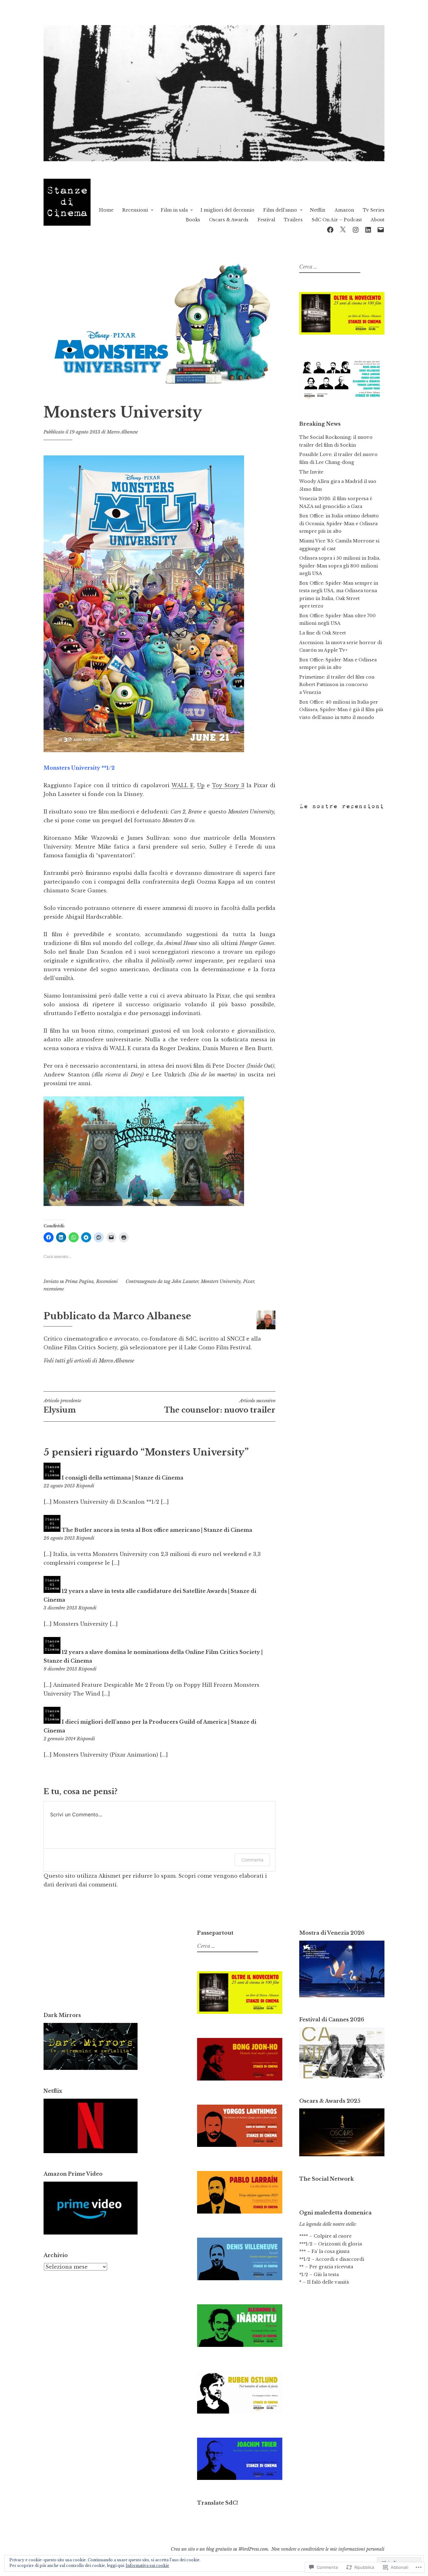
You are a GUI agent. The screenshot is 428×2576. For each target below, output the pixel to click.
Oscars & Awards (229, 220)
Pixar (249, 1281)
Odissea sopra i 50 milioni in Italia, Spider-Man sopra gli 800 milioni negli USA (340, 566)
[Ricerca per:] (329, 267)
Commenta (252, 1860)
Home (106, 210)
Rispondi (85, 1486)
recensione (54, 1289)
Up (201, 785)
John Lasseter (185, 1281)
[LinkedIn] (368, 229)
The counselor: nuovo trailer (220, 1406)
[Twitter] (343, 229)
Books (193, 220)
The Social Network (326, 2179)
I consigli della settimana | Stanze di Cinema (123, 1478)
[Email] (381, 229)
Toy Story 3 (228, 785)
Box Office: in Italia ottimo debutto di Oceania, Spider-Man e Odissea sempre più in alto (339, 523)
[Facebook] (330, 229)
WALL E (183, 785)
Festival (266, 220)
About (378, 220)
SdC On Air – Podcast (337, 220)
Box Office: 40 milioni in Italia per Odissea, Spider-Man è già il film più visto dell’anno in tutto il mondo (341, 710)
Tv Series (374, 210)
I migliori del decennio (227, 210)
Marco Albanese (122, 432)
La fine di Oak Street (323, 633)
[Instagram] (356, 229)
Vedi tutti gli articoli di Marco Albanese (89, 1361)
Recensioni (135, 210)
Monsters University (221, 1281)
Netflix (318, 210)
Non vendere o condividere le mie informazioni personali (328, 2549)
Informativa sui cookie (147, 2566)
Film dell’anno (280, 210)
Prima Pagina (79, 1281)
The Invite (311, 472)
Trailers (293, 220)
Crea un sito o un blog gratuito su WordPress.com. (220, 2549)
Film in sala (174, 210)
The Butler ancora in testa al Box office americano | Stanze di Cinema (157, 1530)
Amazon (344, 210)
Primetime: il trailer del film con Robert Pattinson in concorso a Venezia (337, 685)
